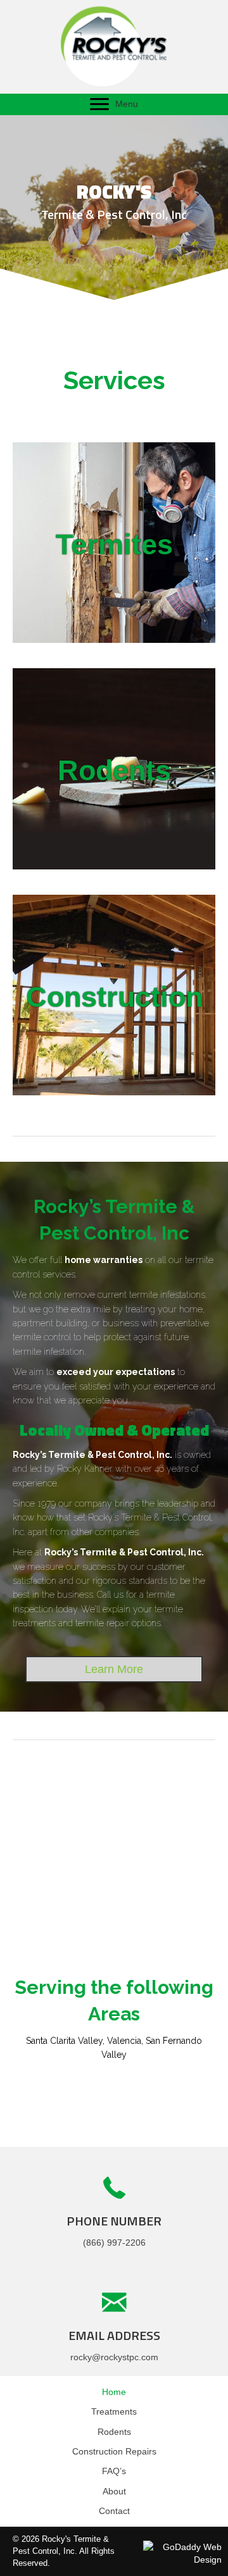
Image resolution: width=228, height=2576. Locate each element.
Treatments (114, 2411)
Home (114, 2392)
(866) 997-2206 (114, 2243)
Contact (114, 2511)
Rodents (114, 2432)
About (114, 2491)
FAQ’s (114, 2471)
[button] (99, 104)
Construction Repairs (114, 2451)
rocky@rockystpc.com (114, 2357)
